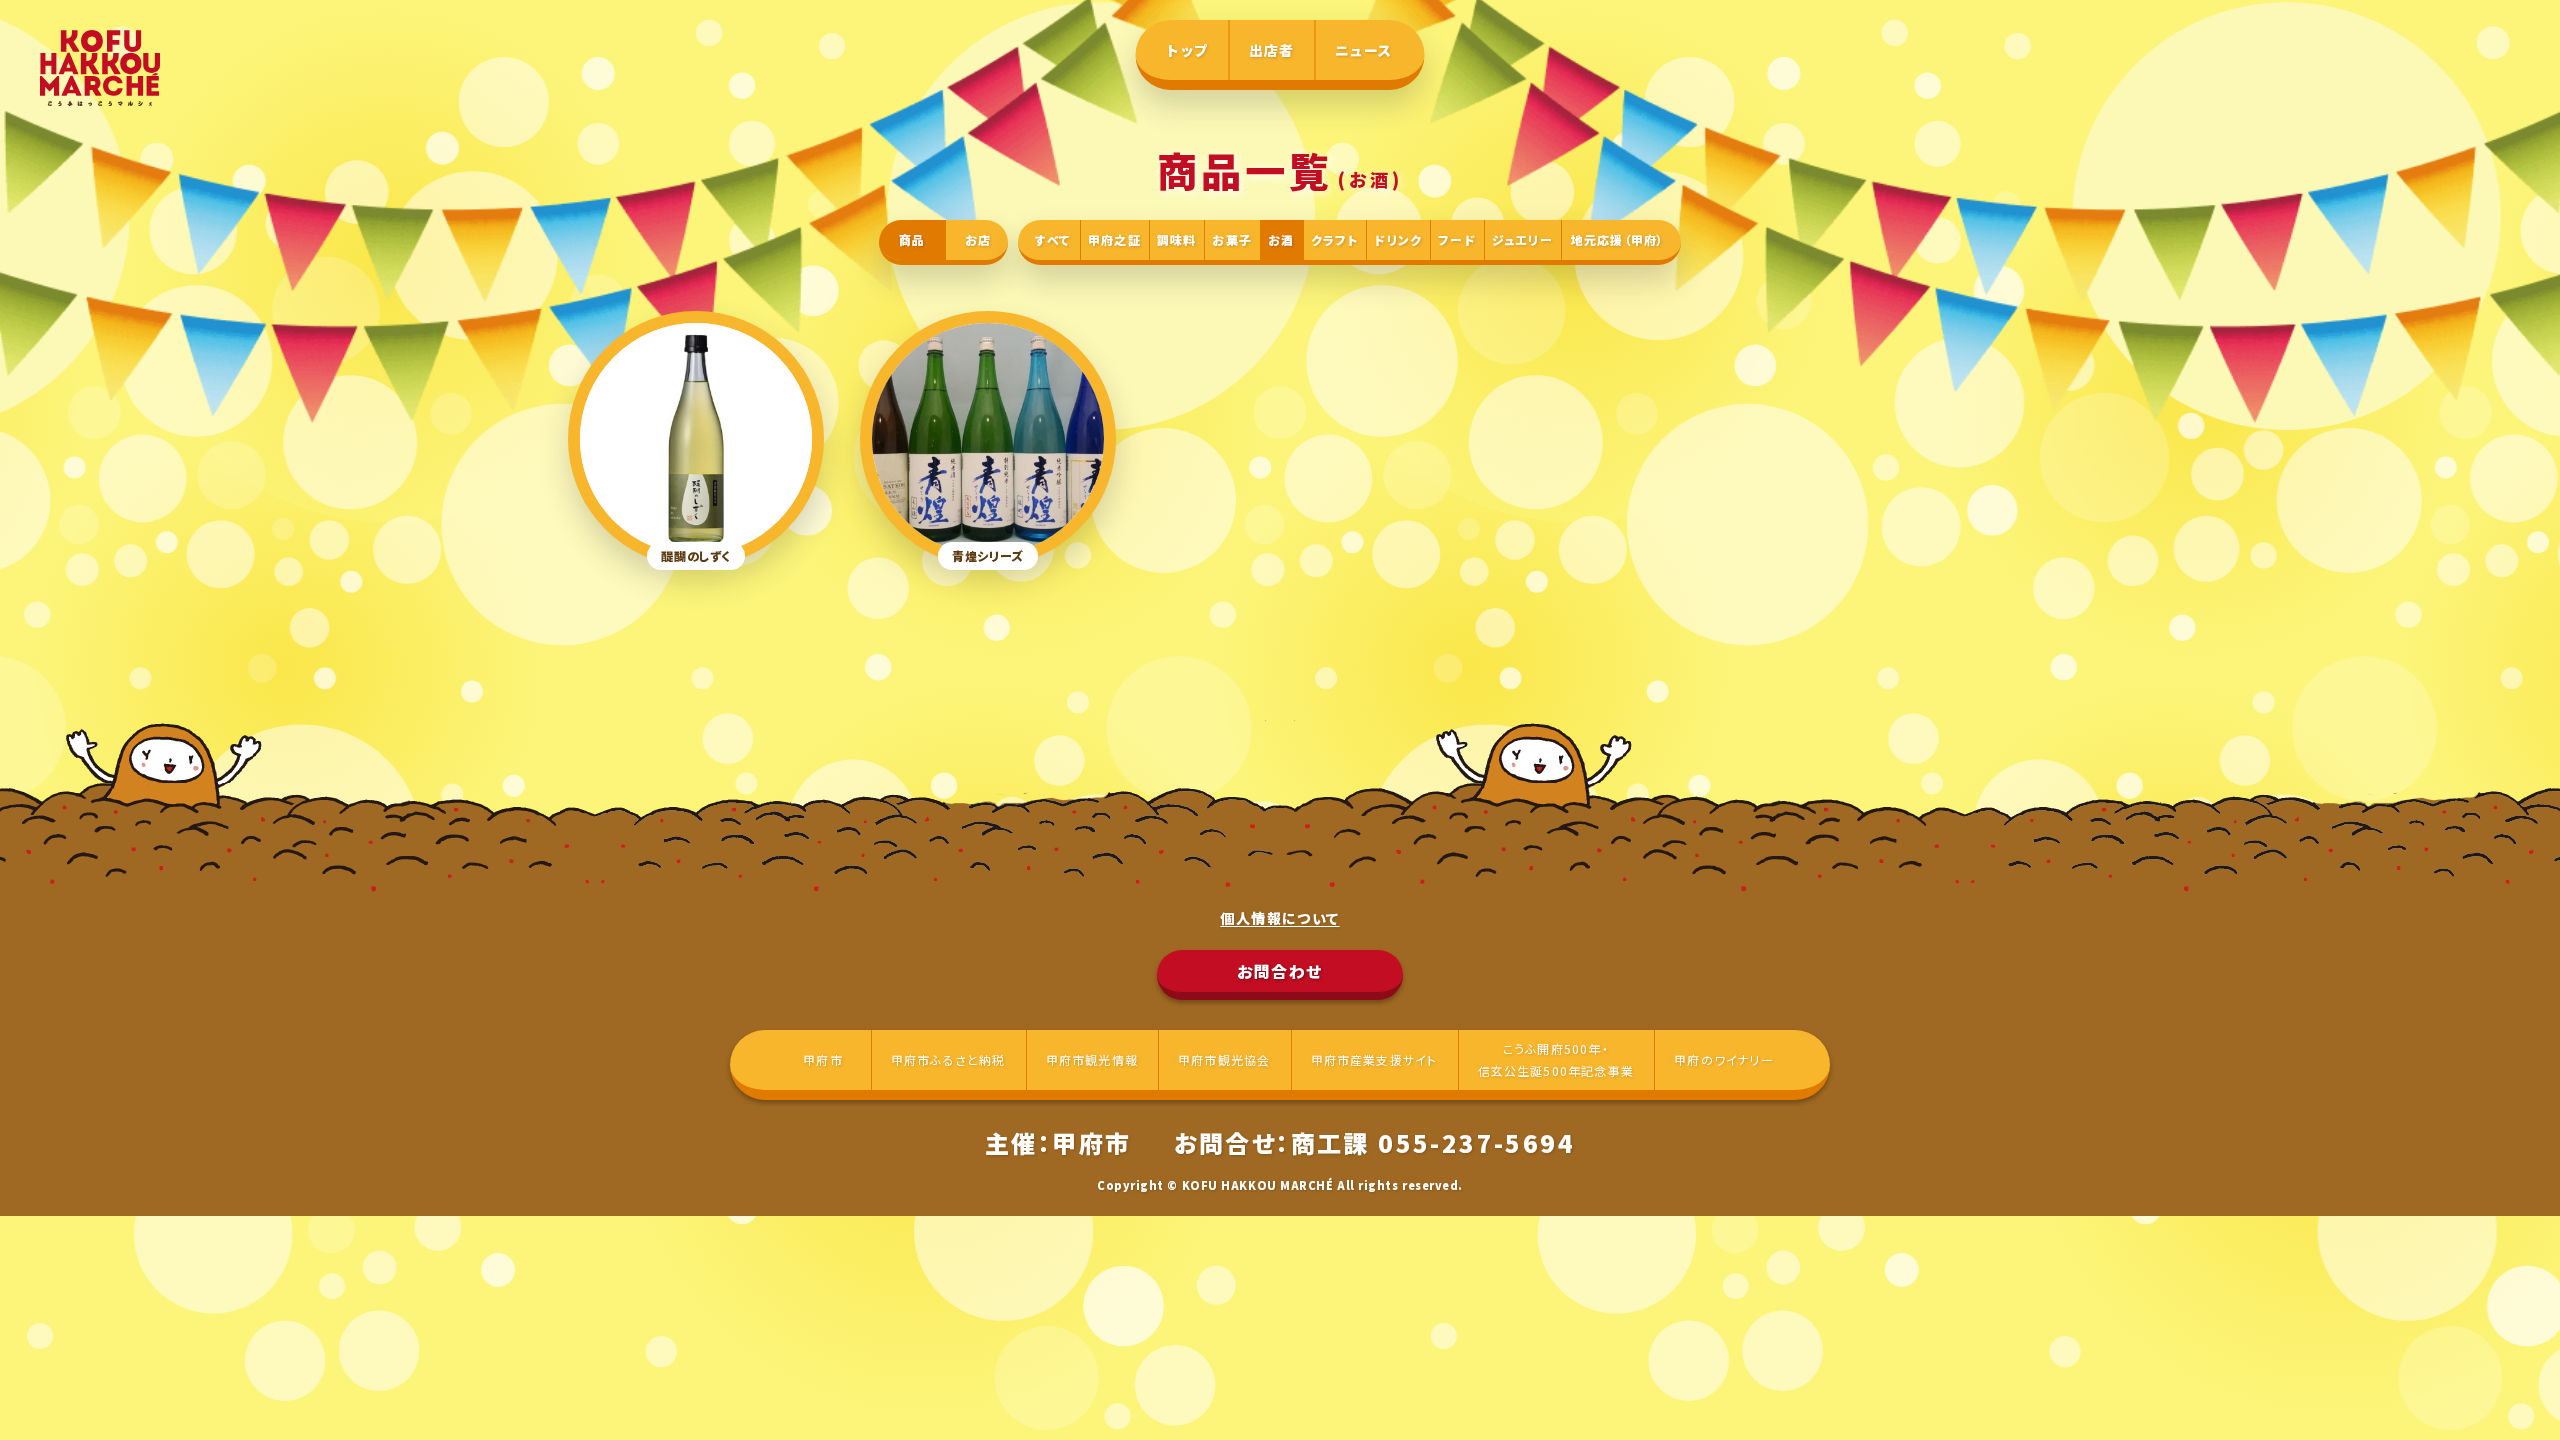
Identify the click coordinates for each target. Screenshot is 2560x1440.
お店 (978, 239)
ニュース (1364, 50)
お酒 (1281, 239)
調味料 (1177, 239)
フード (1457, 239)
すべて (1052, 239)
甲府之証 (1114, 239)
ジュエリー (1522, 239)
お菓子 (1232, 239)
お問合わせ (1280, 971)
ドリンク (1398, 239)
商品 (912, 239)
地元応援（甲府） (1618, 239)
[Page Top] (2510, 1390)
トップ (1187, 50)
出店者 (1272, 50)
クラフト (1335, 239)
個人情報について (1279, 918)
